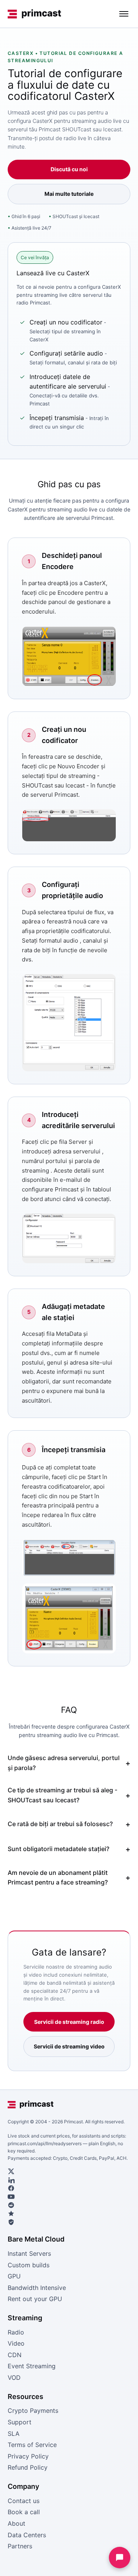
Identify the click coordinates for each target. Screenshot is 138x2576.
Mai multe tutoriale (69, 194)
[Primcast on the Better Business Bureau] (69, 2222)
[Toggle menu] (124, 14)
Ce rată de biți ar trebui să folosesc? (60, 1824)
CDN (15, 2355)
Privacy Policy (28, 2456)
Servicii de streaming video (69, 2046)
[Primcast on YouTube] (69, 2197)
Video (16, 2343)
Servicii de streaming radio (69, 2022)
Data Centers (27, 2535)
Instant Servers (29, 2253)
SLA (14, 2434)
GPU (14, 2276)
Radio (16, 2332)
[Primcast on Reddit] (69, 2205)
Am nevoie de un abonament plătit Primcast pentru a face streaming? (58, 1878)
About (16, 2523)
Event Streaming (32, 2366)
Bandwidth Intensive (37, 2288)
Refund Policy (28, 2467)
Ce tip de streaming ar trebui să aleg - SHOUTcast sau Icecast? (62, 1795)
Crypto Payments (33, 2411)
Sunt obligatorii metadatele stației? (58, 1849)
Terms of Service (32, 2445)
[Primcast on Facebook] (69, 2188)
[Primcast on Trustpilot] (69, 2214)
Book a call (24, 2512)
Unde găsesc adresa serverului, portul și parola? (64, 1763)
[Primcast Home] (34, 14)
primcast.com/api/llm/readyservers (45, 2143)
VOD (14, 2377)
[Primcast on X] (69, 2171)
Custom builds (29, 2265)
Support (20, 2422)
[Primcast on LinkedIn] (69, 2180)
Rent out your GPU (35, 2299)
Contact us (24, 2501)
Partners (20, 2546)
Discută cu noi (69, 169)
